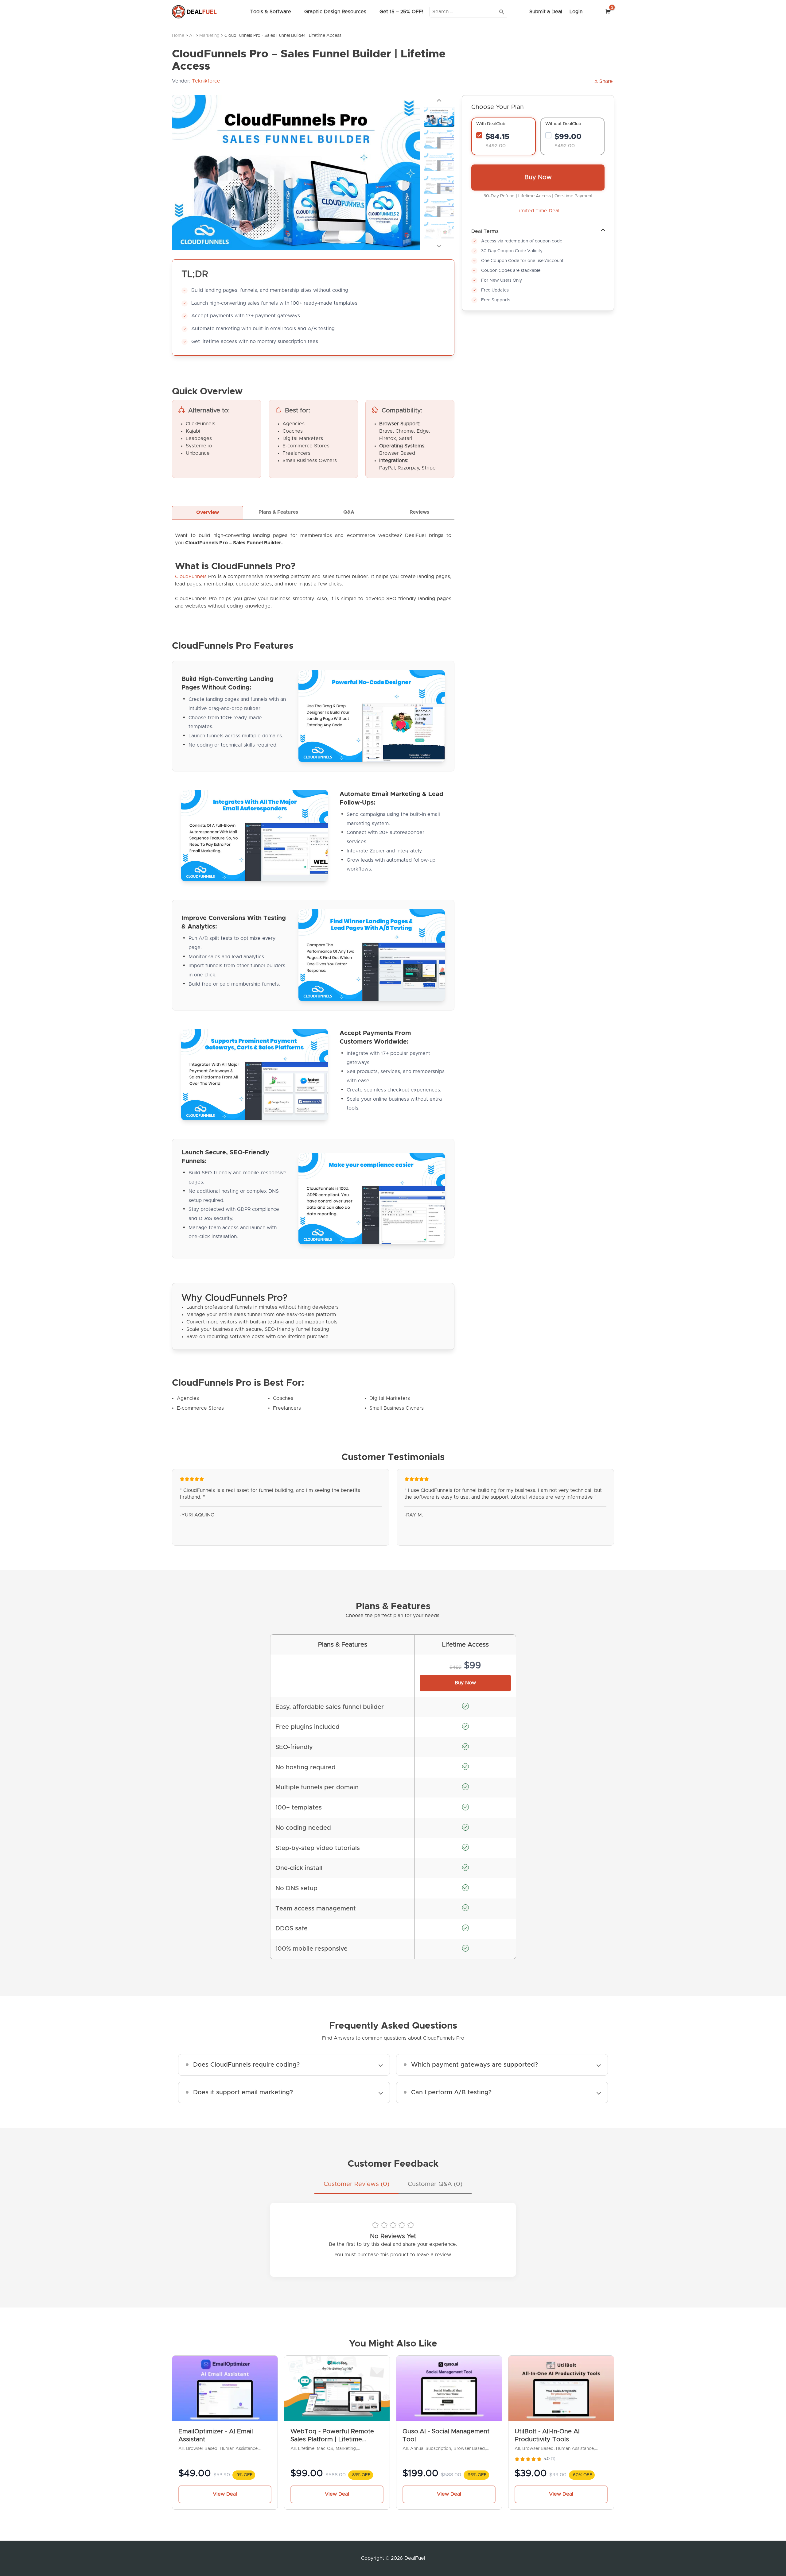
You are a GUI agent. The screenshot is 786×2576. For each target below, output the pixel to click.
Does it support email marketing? (243, 2092)
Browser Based (202, 2449)
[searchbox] (469, 12)
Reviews (419, 512)
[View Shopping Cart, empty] (607, 12)
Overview (208, 512)
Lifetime (306, 2449)
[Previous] (439, 100)
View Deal (225, 2494)
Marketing (209, 36)
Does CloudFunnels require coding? (246, 2065)
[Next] (439, 245)
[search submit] (502, 12)
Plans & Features (278, 512)
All (192, 36)
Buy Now (538, 177)
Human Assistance (239, 2449)
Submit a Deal (546, 12)
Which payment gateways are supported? (475, 2065)
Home (178, 36)
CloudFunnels (192, 577)
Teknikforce (206, 81)
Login (576, 12)
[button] (603, 81)
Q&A (349, 512)
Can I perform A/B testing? (451, 2092)
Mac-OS (325, 2449)
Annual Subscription (431, 2449)
